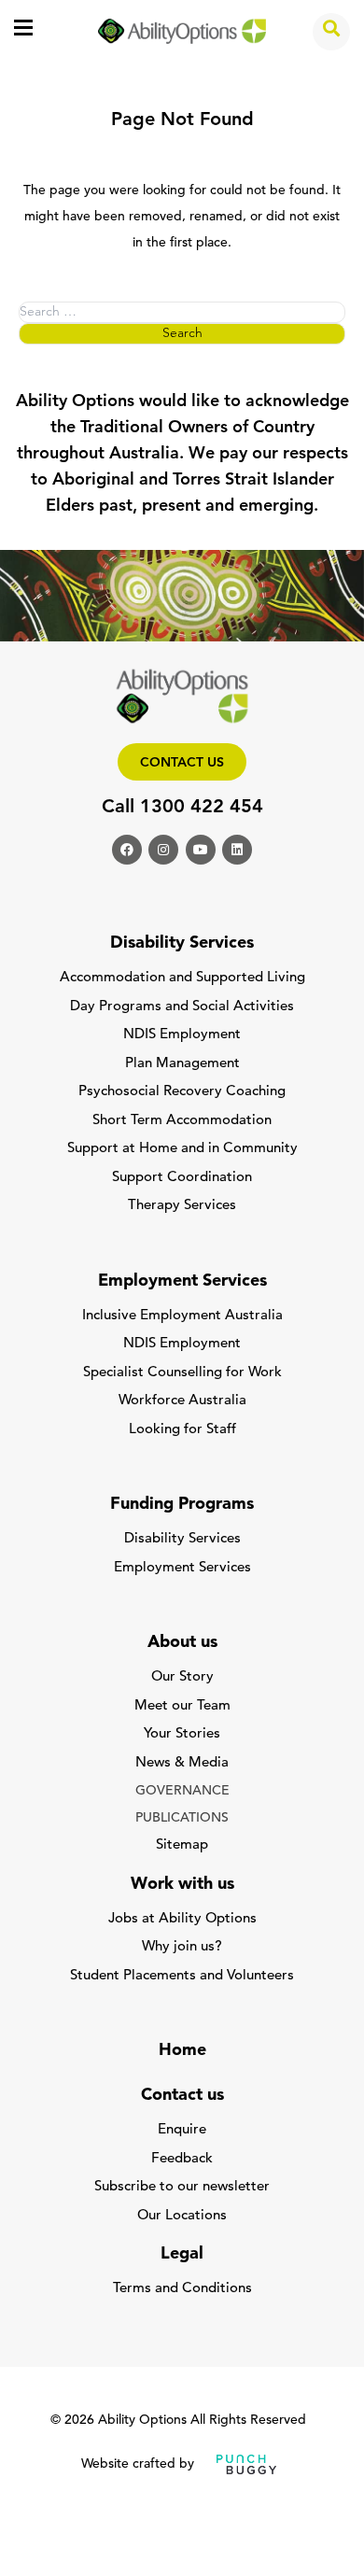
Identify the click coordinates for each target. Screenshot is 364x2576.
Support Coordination (182, 1178)
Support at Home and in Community (182, 1149)
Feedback (182, 2159)
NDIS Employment (182, 1035)
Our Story (182, 1677)
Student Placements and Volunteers (182, 1976)
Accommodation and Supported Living (182, 978)
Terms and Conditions (182, 2289)
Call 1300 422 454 (182, 808)
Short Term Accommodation (182, 1121)
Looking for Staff (182, 1430)
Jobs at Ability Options (182, 1919)
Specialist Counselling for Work (182, 1373)
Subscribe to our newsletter (182, 2187)
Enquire (182, 2130)
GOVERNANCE (182, 1791)
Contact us (182, 763)
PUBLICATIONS (182, 1818)
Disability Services (182, 1539)
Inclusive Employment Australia (182, 1316)
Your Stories (182, 1734)
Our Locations (182, 2216)
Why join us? (182, 1947)
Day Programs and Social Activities (182, 1007)
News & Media (182, 1763)
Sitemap (182, 1845)
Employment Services (182, 1568)
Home (182, 2051)
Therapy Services (182, 1206)
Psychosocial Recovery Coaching (182, 1092)
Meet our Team (182, 1706)
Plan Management (182, 1064)
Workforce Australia (182, 1401)
